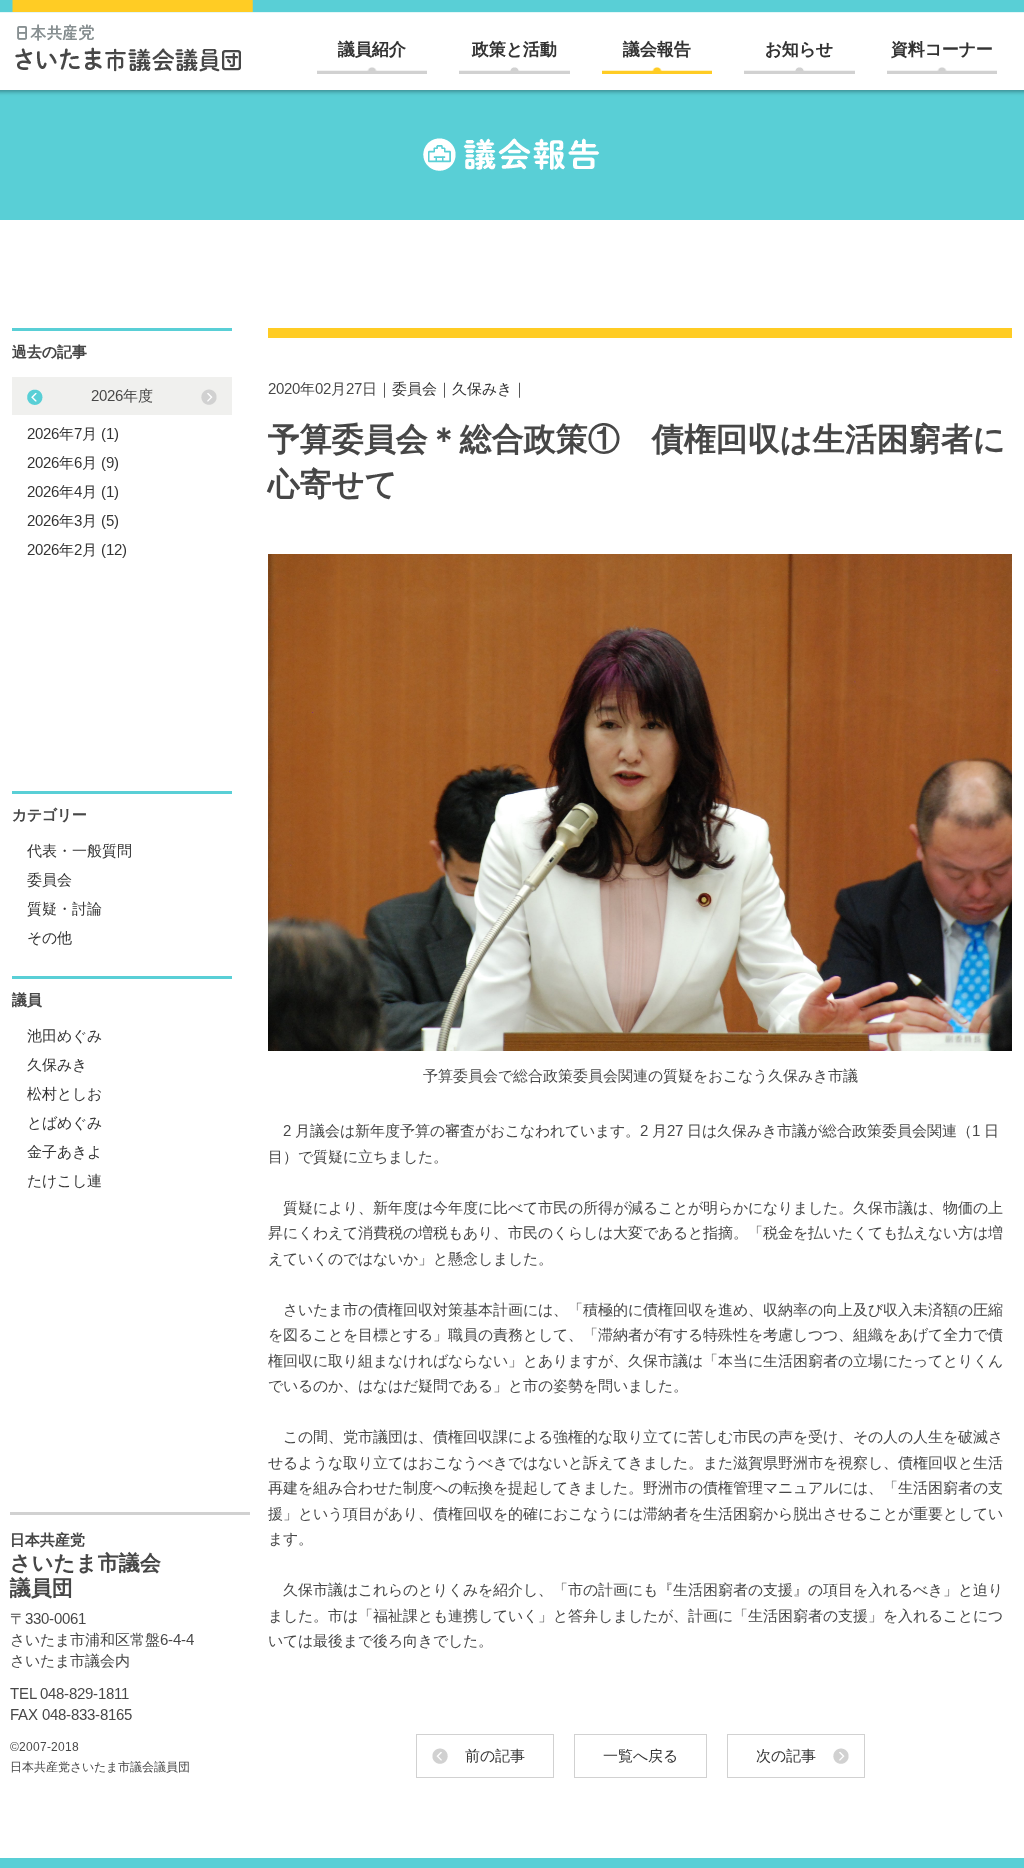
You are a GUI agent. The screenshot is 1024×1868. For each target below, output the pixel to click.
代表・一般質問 (79, 850)
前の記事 (495, 1755)
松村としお (64, 1093)
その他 (49, 937)
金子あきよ (64, 1151)
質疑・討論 (64, 908)
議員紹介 (372, 49)
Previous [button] (209, 397)
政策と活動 (514, 49)
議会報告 (657, 49)
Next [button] (35, 397)
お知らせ (799, 49)
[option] (122, 472)
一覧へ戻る (640, 1755)
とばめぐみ (64, 1122)
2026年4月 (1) (73, 491)
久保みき (482, 388)
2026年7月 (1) (73, 433)
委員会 (414, 388)
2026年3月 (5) (73, 520)
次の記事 (786, 1755)
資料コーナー (942, 49)
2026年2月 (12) (77, 549)
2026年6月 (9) (73, 462)
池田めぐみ (64, 1035)
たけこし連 (64, 1180)
